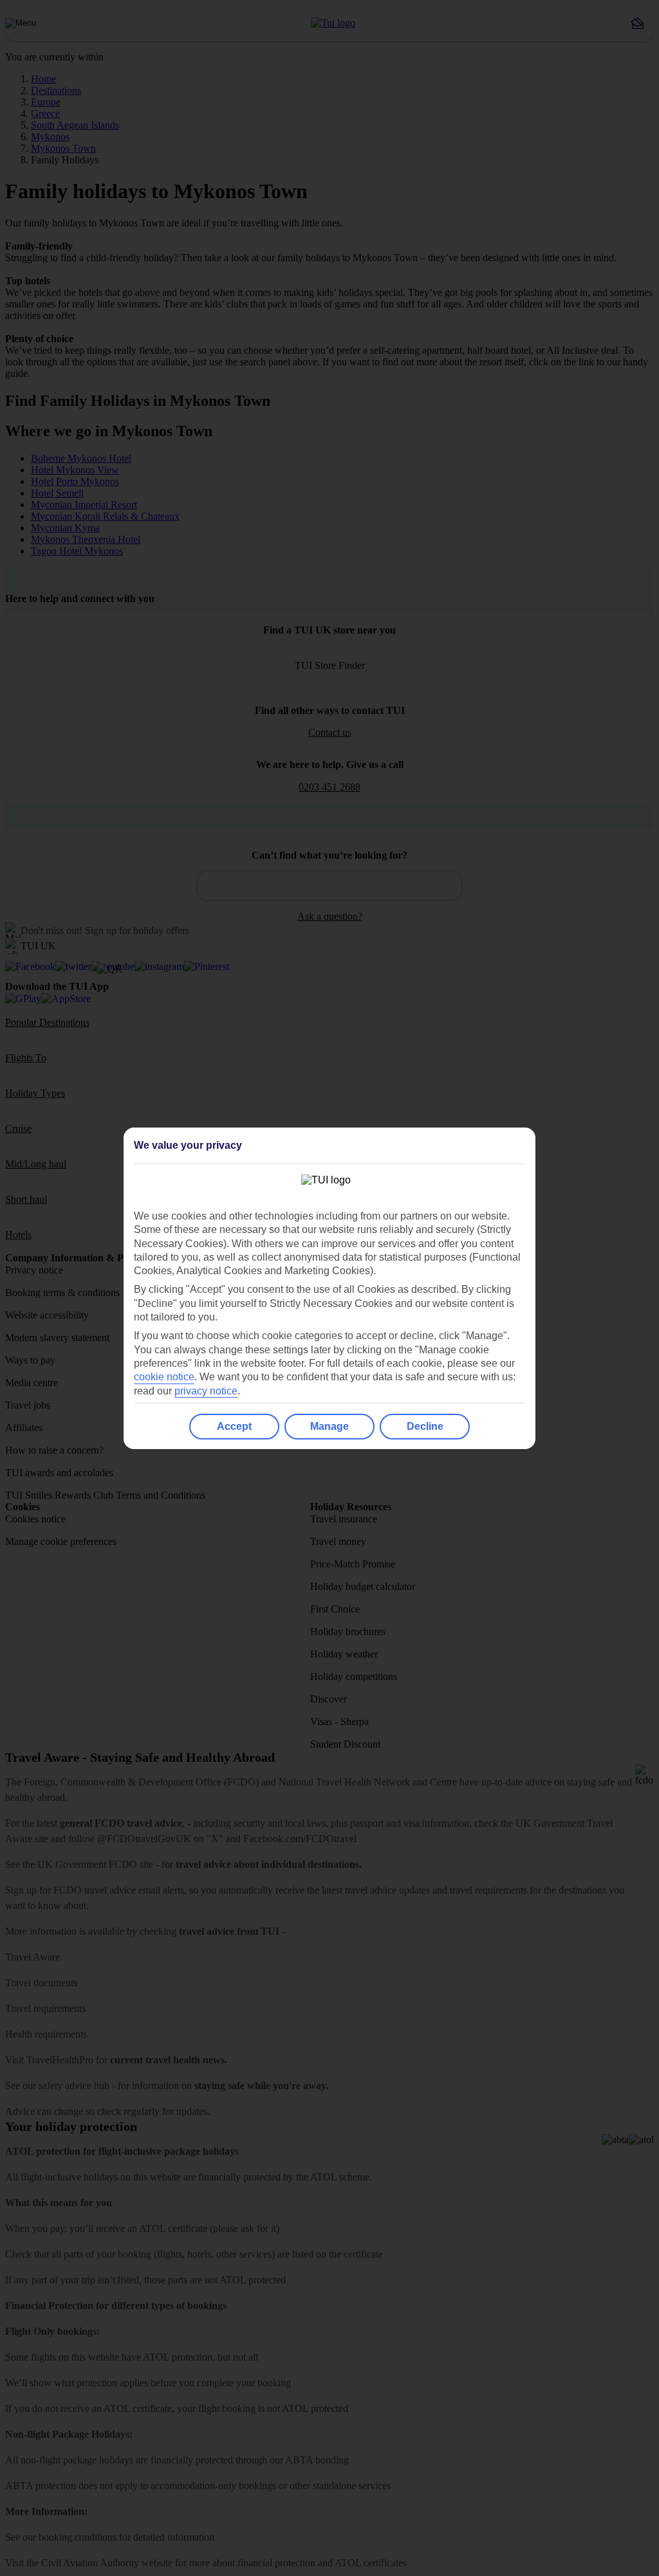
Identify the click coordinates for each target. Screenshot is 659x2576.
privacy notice (206, 1391)
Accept (234, 1426)
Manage (329, 1426)
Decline (425, 1426)
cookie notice (164, 1377)
